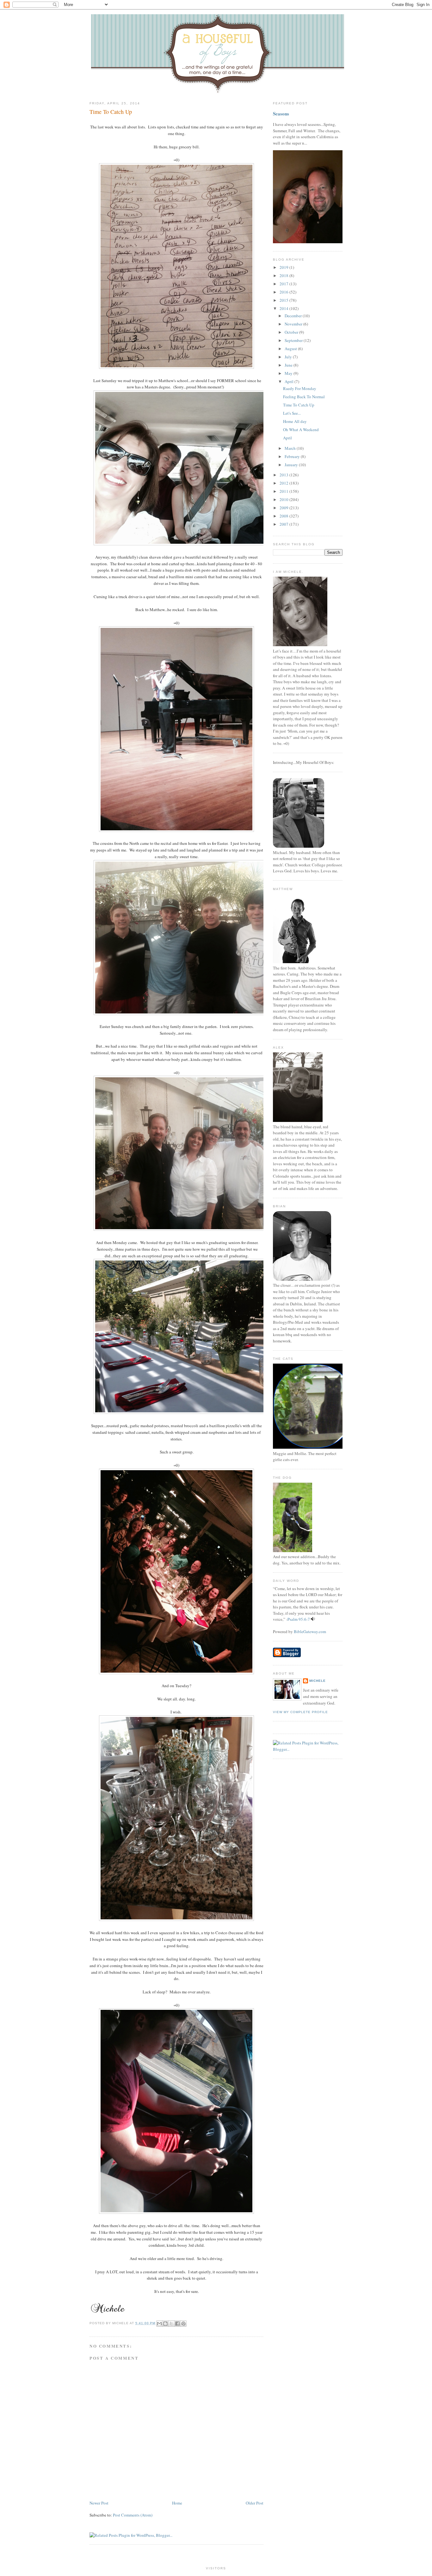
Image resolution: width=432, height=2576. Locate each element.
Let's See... (292, 413)
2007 (284, 524)
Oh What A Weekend (301, 430)
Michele (318, 1681)
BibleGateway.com (310, 1632)
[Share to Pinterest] (183, 2324)
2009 (284, 508)
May (289, 373)
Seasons (281, 114)
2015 (284, 300)
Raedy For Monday (300, 388)
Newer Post (99, 2503)
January (292, 465)
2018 (284, 276)
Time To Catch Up (111, 112)
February (293, 456)
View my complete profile (300, 1712)
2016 (284, 292)
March (291, 448)
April (290, 381)
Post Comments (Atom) (133, 2515)
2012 (284, 483)
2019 (284, 267)
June (289, 365)
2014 (284, 308)
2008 (284, 516)
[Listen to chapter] (313, 1619)
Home (177, 2503)
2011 (284, 491)
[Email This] (159, 2324)
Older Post (255, 2503)
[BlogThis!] (165, 2324)
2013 (284, 475)
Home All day (295, 421)
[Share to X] (171, 2324)
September (294, 340)
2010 (284, 499)
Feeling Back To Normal (304, 397)
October (292, 332)
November (294, 324)
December (294, 316)
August (291, 349)
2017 (284, 284)
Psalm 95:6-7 (299, 1619)
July (289, 357)
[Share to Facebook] (177, 2324)
